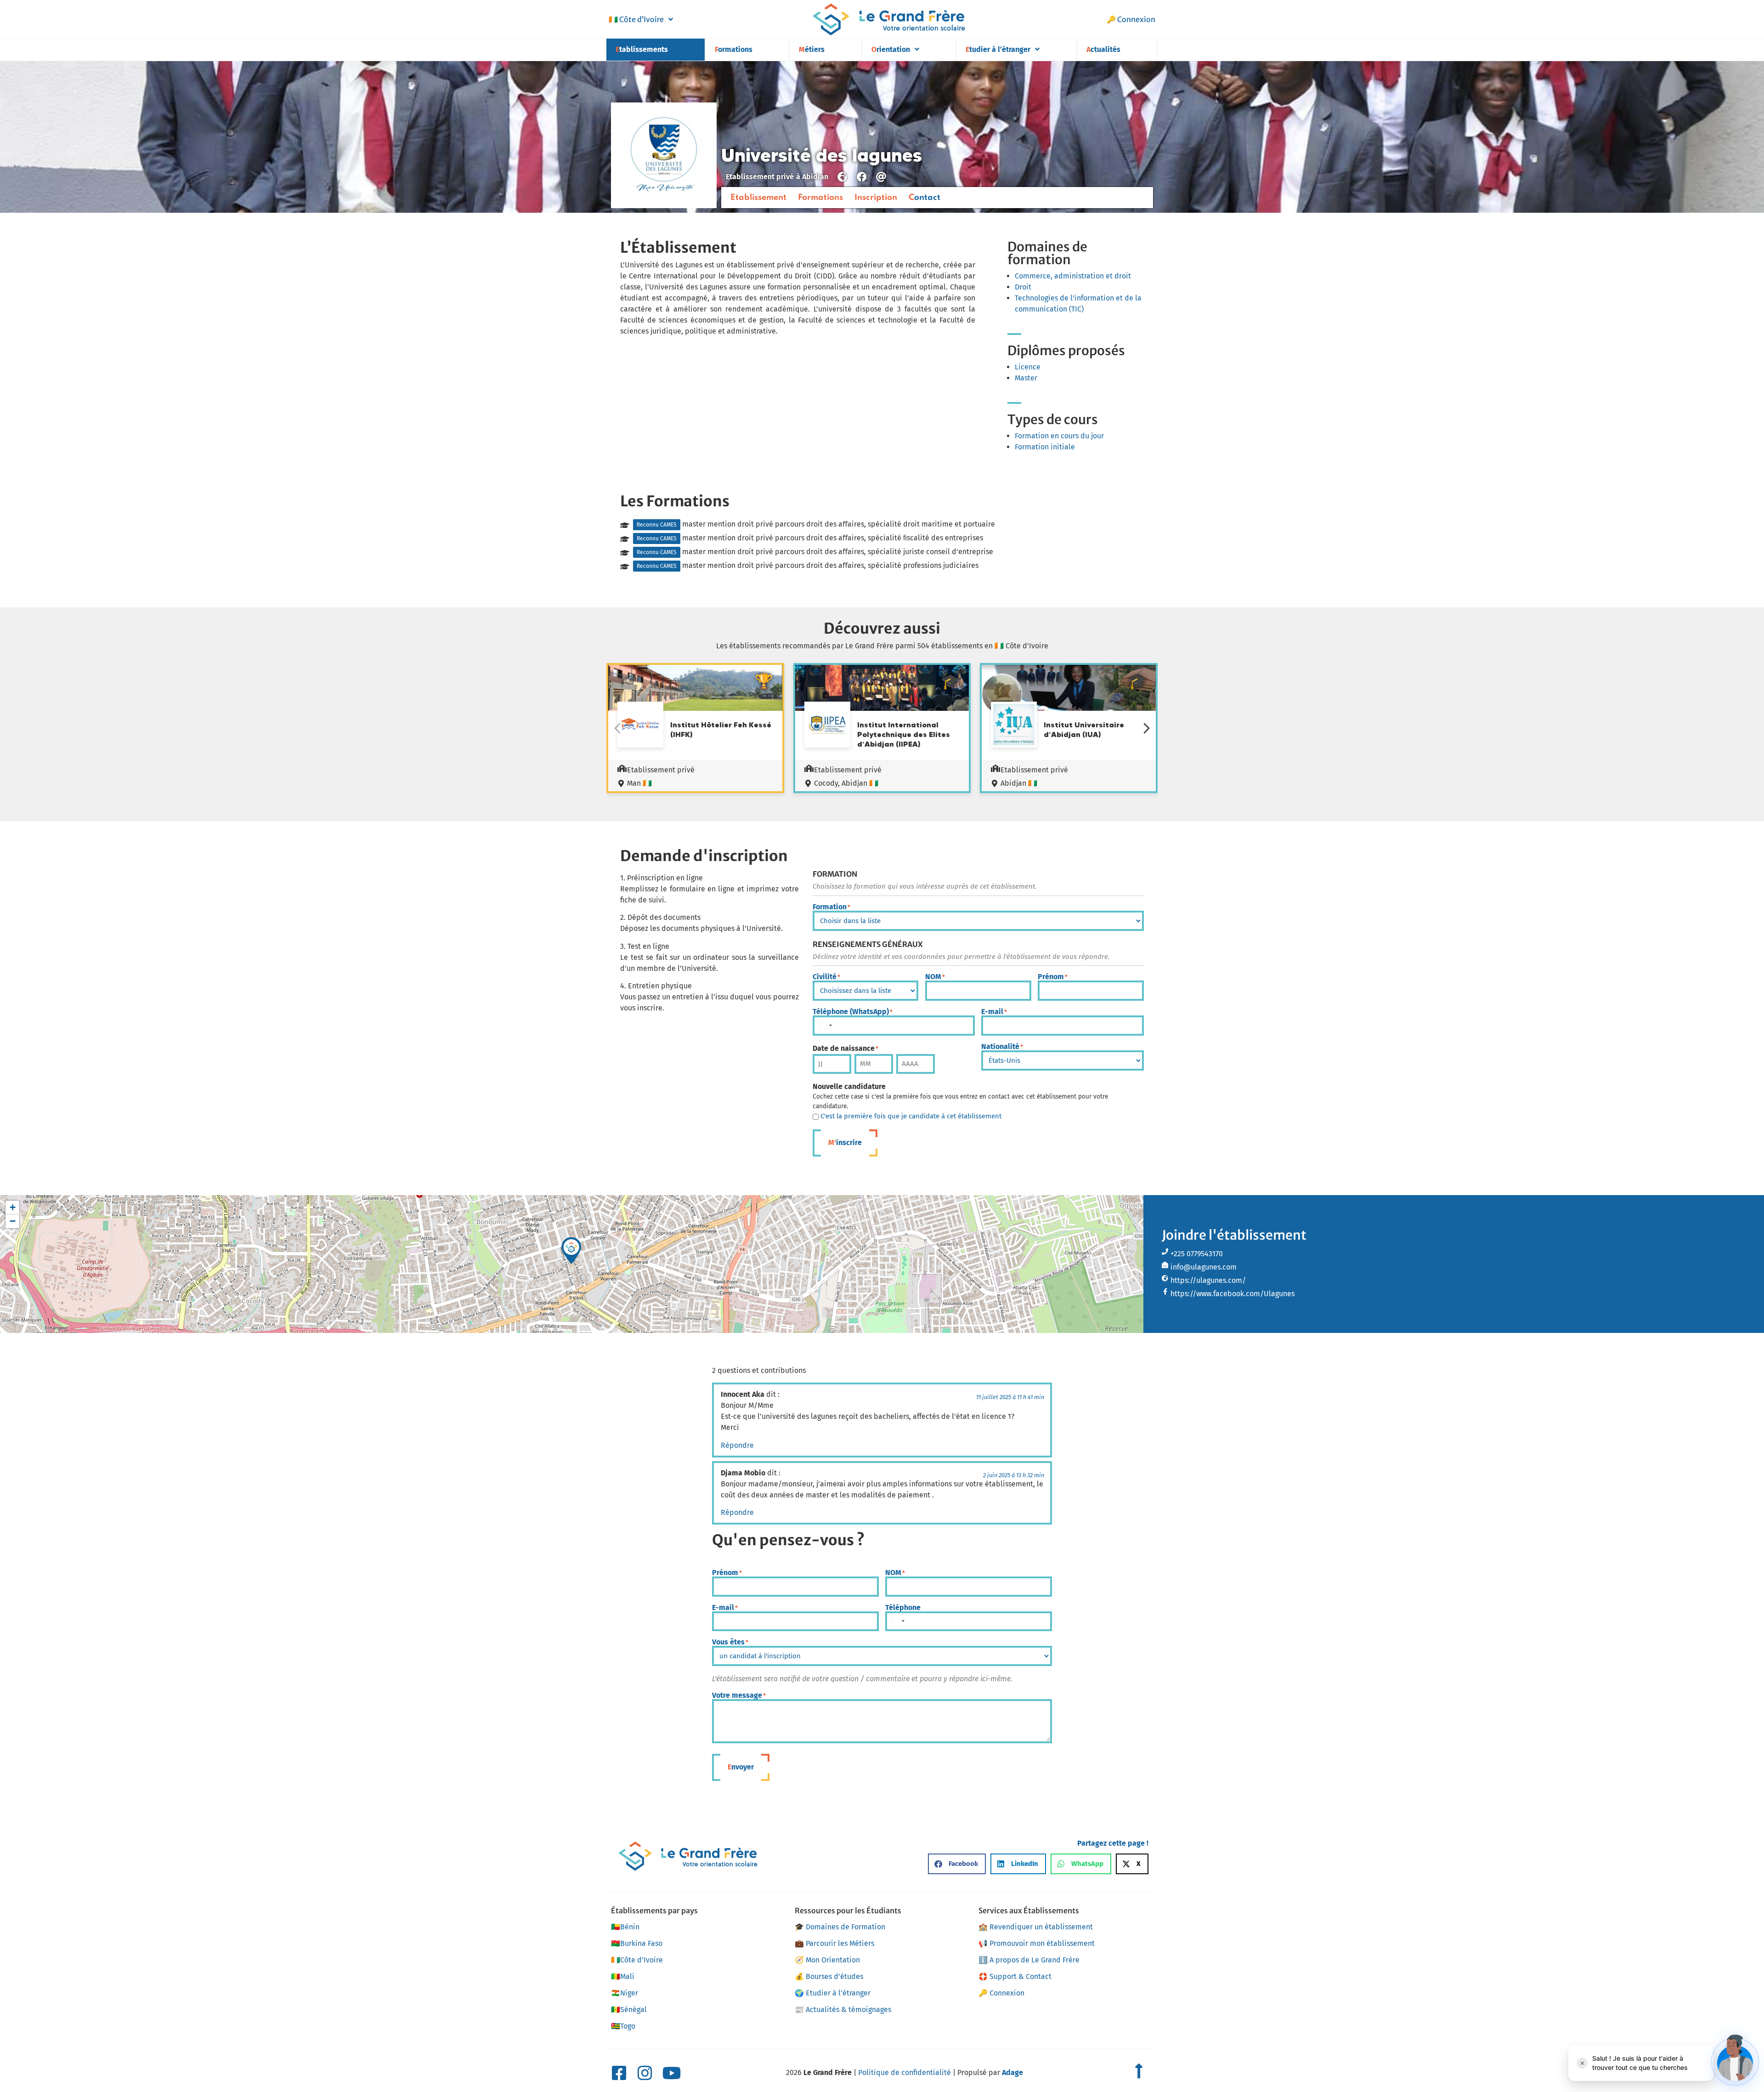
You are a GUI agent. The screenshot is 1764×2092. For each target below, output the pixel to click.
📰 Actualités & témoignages (843, 2010)
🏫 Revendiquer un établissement (1036, 1927)
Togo (623, 2026)
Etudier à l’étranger (998, 49)
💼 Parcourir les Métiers (834, 1943)
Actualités (1103, 49)
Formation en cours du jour (1059, 436)
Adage (1012, 2072)
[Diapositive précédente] (617, 728)
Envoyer (741, 1767)
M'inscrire (845, 1142)
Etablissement (758, 198)
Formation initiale (1045, 447)
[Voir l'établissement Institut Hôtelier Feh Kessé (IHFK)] (640, 726)
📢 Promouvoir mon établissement (1037, 1943)
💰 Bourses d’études (829, 1976)
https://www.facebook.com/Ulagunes (1233, 1294)
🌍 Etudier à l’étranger (833, 1993)
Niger (625, 1993)
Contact (924, 198)
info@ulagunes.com (1204, 1267)
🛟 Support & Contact (1015, 1976)
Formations (734, 49)
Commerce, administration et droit (1073, 276)
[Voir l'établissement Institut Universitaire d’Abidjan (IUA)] (1014, 726)
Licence (1028, 367)
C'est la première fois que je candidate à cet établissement (911, 1116)
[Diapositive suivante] (1147, 728)
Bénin (625, 1927)
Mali (623, 1976)
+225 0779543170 (1197, 1254)
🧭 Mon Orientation (827, 1960)
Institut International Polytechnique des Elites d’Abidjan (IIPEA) (904, 734)
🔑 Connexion (1131, 19)
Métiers (812, 49)
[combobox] (825, 1026)
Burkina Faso (637, 1943)
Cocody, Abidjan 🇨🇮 (846, 784)
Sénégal (629, 2010)
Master (1026, 378)
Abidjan (815, 177)
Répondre (737, 1445)
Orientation (891, 49)
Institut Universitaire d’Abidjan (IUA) (1084, 729)
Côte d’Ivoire (636, 19)
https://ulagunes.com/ (1208, 1280)
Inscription (876, 198)
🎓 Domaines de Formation (840, 1927)
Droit (1023, 287)
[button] (571, 1250)
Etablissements (642, 49)
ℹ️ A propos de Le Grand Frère (1029, 1960)
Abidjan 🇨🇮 (1019, 784)
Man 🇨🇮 (639, 784)
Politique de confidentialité (905, 2072)
